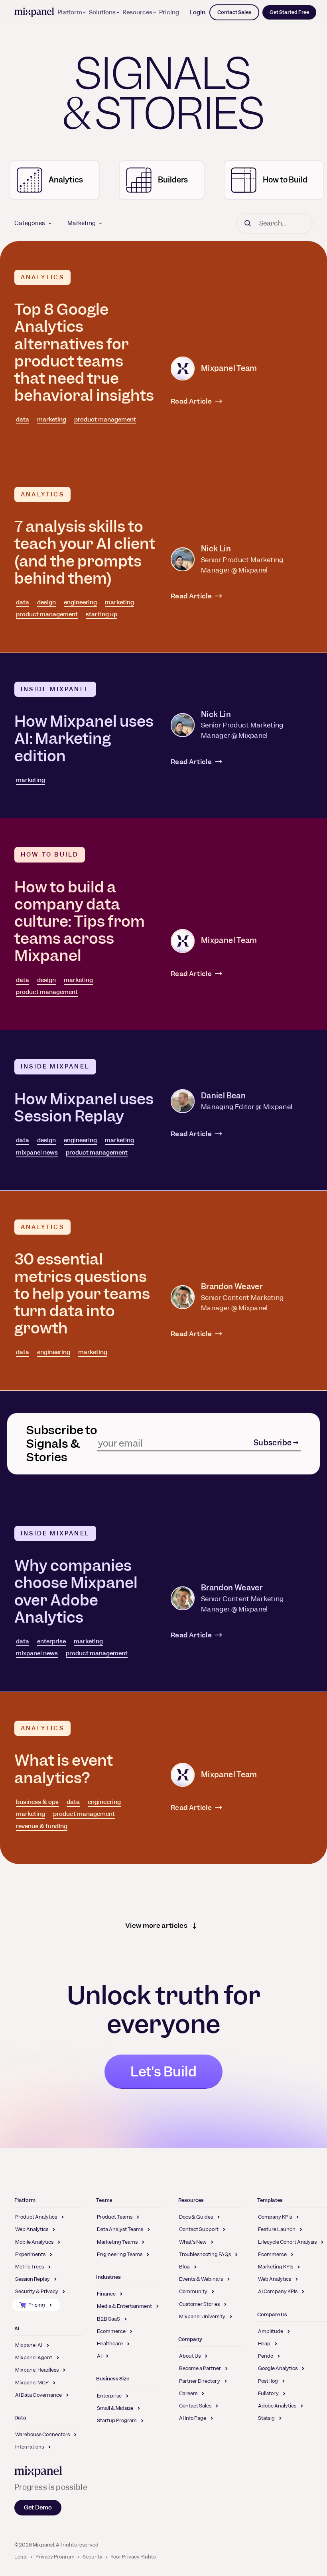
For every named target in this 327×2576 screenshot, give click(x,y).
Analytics (42, 277)
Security (93, 2557)
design (46, 602)
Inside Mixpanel (55, 689)
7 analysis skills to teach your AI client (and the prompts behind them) (85, 552)
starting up (101, 614)
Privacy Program (55, 2557)
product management (105, 420)
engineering (80, 602)
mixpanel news (37, 1153)
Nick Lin (216, 549)
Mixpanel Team (229, 368)
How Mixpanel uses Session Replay (84, 1108)
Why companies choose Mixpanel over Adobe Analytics (76, 1591)
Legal (21, 2557)
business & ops (37, 1802)
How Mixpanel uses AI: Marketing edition (84, 738)
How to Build (50, 855)
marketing (52, 420)
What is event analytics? (64, 1769)
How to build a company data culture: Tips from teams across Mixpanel (80, 921)
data (23, 420)
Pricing (169, 12)
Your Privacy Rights (133, 2557)
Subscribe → (276, 1443)
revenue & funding (42, 1826)
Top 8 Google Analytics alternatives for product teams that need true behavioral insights (84, 352)
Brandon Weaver (232, 1287)
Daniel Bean (223, 1096)
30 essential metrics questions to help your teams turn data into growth (82, 1294)
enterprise (51, 1641)
